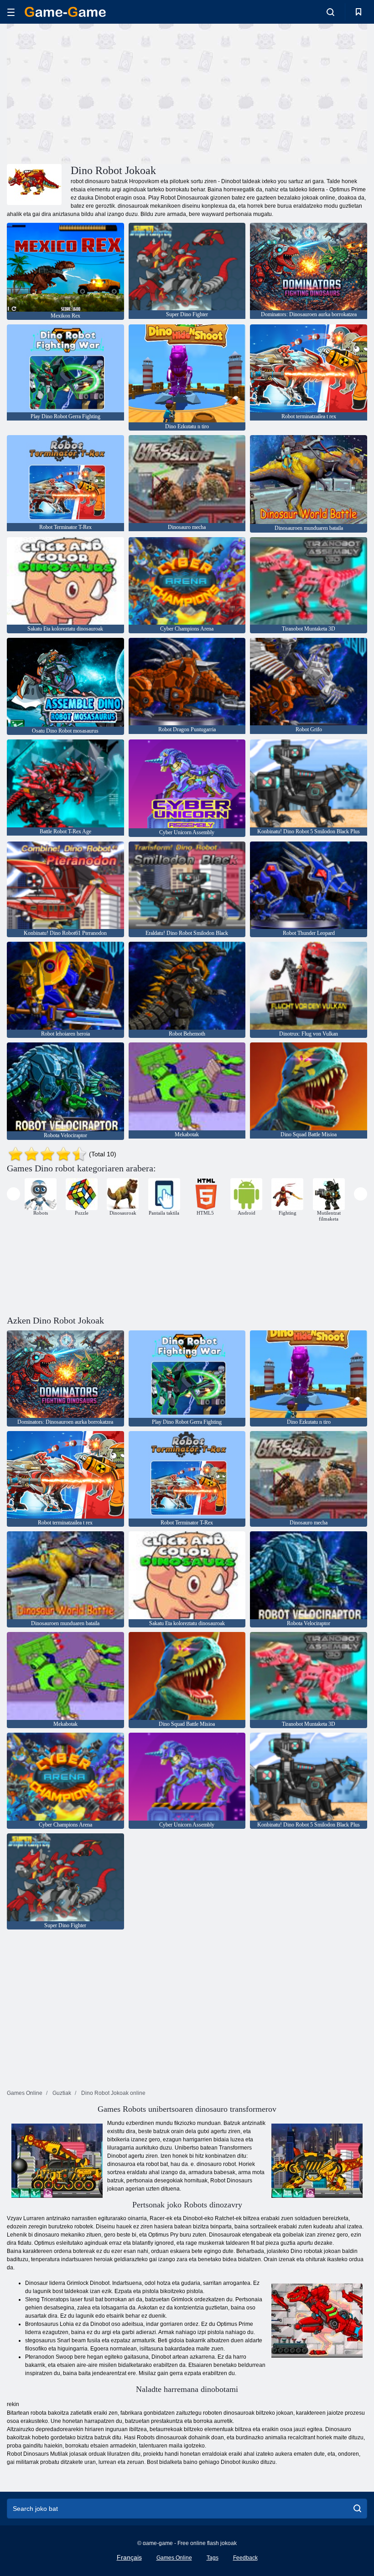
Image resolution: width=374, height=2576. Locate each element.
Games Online (174, 2558)
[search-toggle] (330, 12)
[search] (357, 2509)
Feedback (245, 2558)
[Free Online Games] (65, 12)
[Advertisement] (97, 92)
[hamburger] (11, 12)
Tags (213, 2558)
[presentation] (13, 1194)
